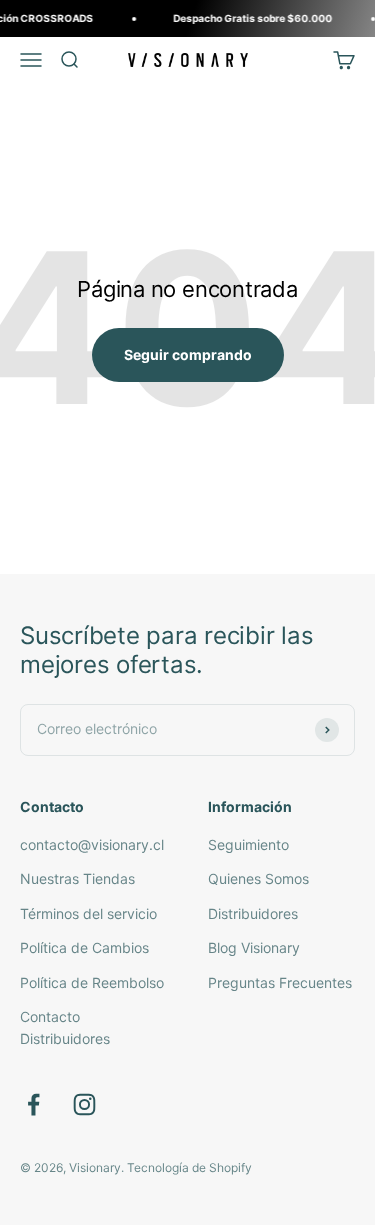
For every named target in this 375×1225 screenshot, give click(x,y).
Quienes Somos (258, 878)
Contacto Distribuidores (65, 1027)
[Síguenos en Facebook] (33, 1104)
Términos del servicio (88, 913)
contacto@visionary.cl (92, 844)
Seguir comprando (188, 354)
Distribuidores (253, 913)
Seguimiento (248, 844)
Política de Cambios (84, 947)
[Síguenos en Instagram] (84, 1104)
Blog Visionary (254, 947)
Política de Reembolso (92, 982)
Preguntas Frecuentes (280, 982)
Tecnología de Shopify (189, 1167)
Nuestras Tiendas (77, 878)
